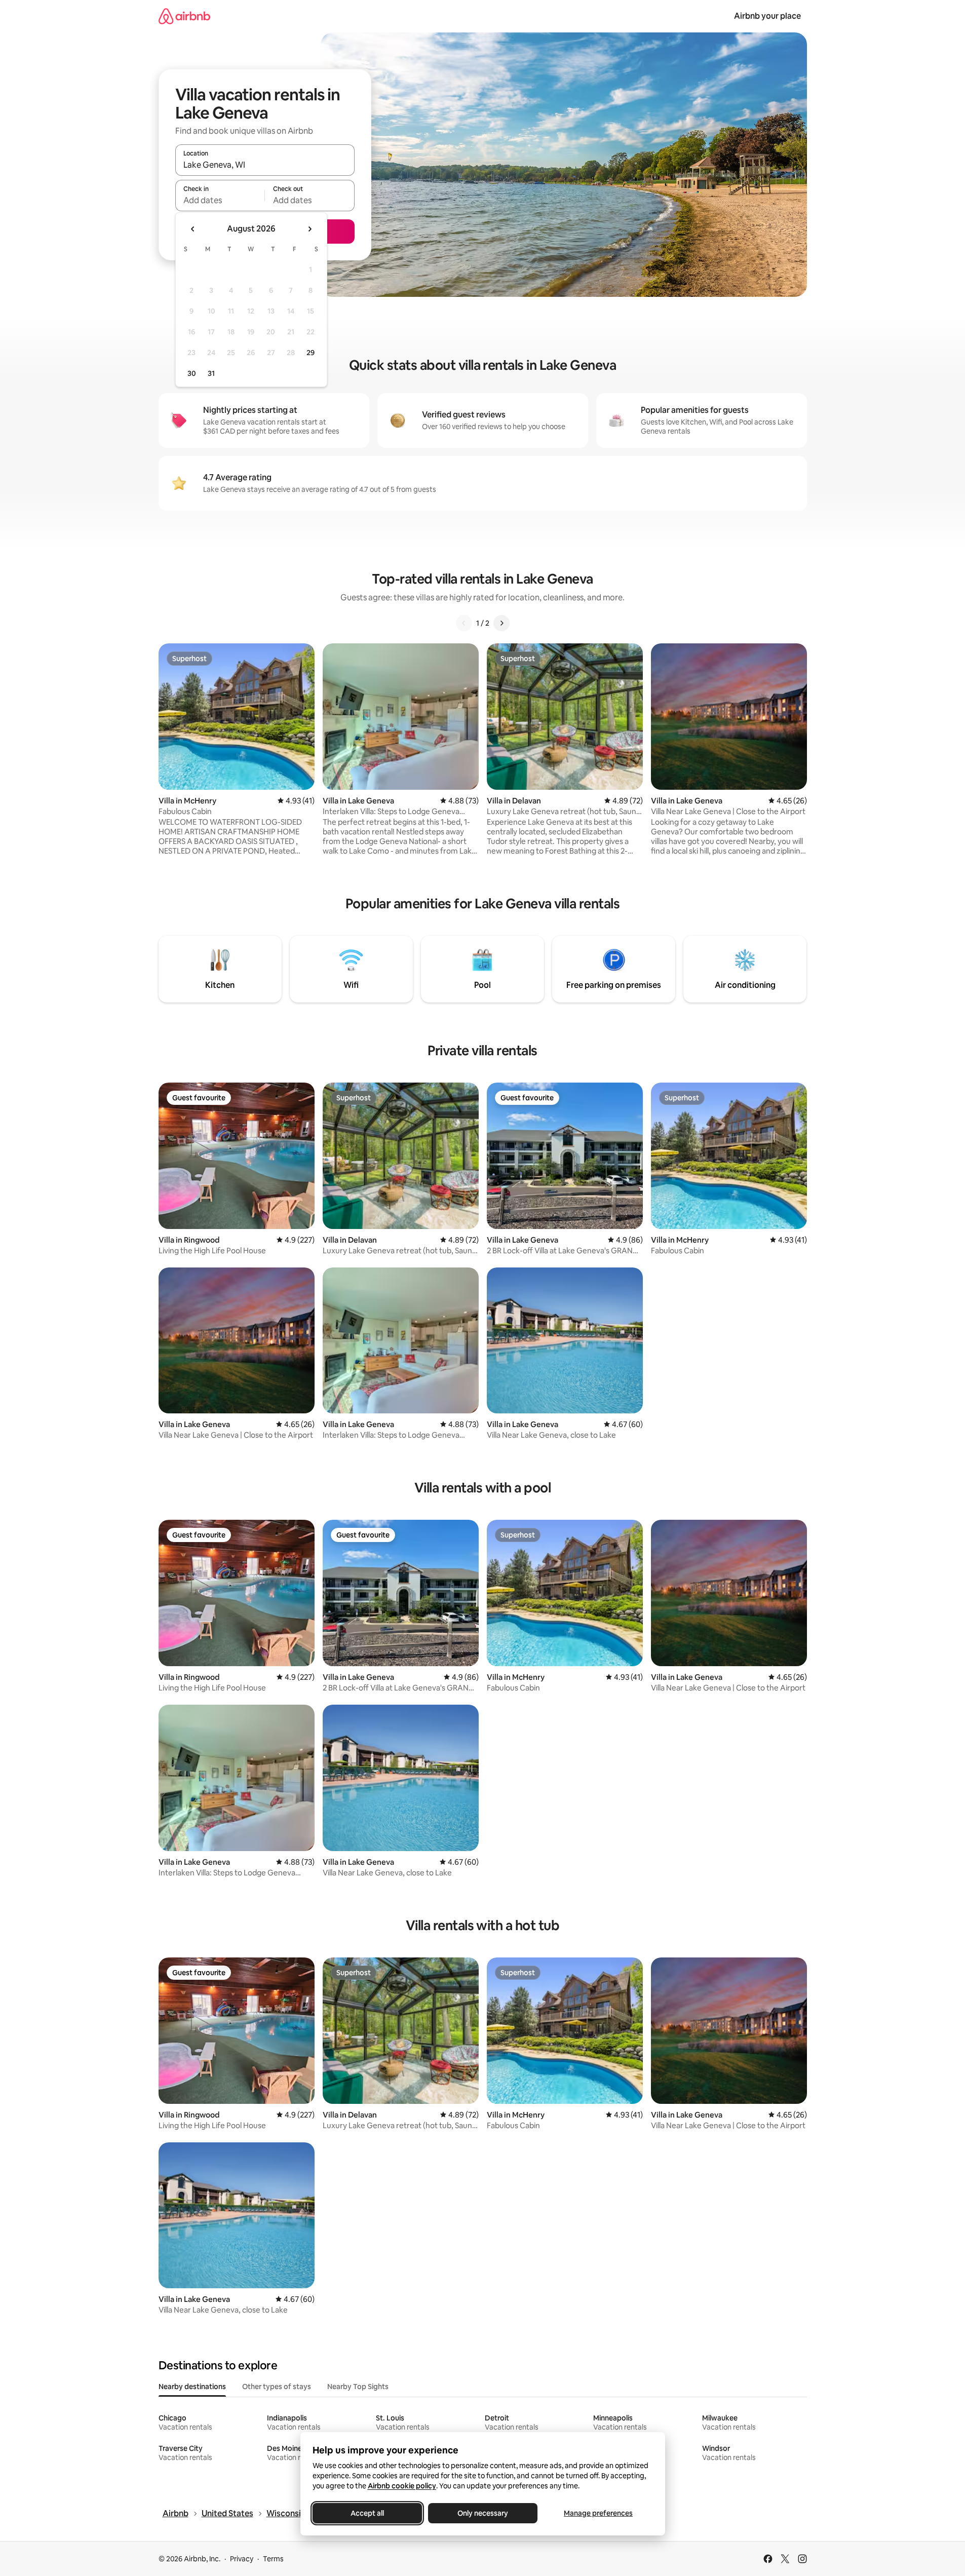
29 (311, 353)
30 (192, 373)
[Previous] (464, 623)
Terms (273, 2559)
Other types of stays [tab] (277, 2387)
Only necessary (483, 2513)
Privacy (242, 2559)
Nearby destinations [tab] (192, 2387)
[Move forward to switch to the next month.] (310, 229)
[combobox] (265, 165)
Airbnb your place (767, 16)
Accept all (367, 2513)
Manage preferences (598, 2513)
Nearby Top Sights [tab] (358, 2387)
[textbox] (220, 200)
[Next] (501, 623)
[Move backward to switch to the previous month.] (193, 229)
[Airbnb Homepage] (184, 16)
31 (211, 373)
